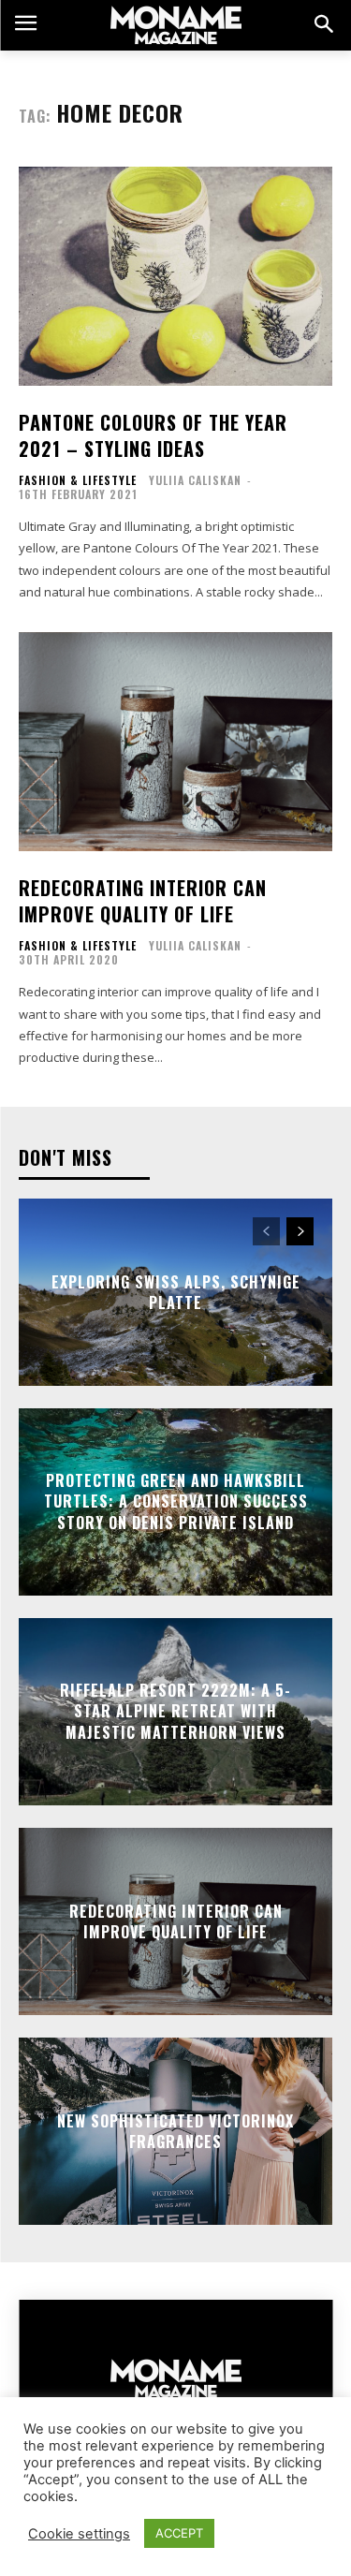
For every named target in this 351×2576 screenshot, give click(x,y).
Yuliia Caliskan (195, 480)
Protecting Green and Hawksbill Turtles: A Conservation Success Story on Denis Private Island (176, 1501)
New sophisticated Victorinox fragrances (175, 2130)
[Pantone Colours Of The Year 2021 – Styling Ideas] (175, 277)
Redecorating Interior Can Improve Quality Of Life (143, 901)
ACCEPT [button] (179, 2533)
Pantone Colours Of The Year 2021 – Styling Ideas (153, 435)
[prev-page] (266, 1231)
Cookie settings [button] (79, 2534)
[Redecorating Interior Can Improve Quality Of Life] (175, 742)
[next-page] (300, 1231)
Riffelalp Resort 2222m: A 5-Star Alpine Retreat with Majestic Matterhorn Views (175, 1711)
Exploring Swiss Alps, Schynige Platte (176, 1291)
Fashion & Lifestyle (78, 480)
